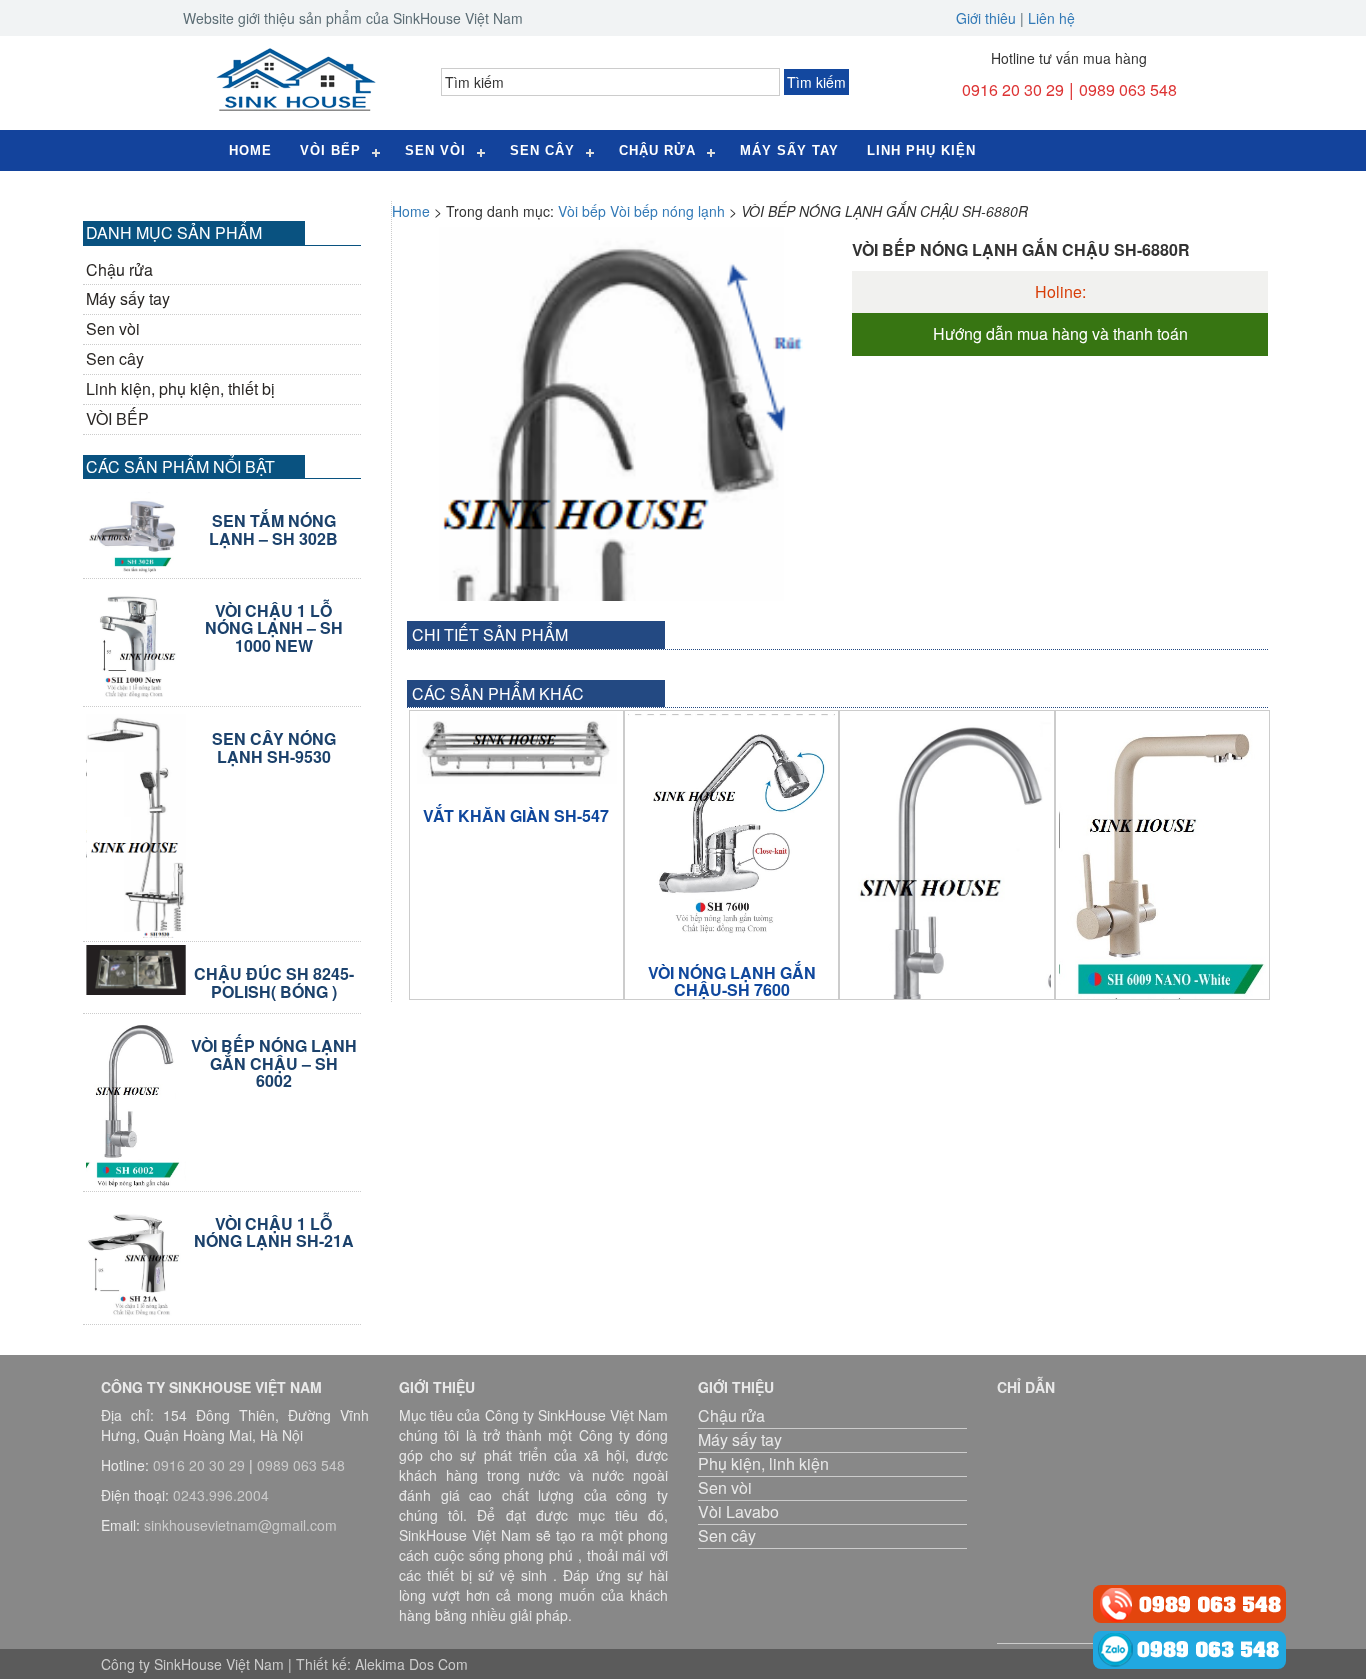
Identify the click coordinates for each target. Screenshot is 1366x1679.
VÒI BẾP (117, 419)
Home (250, 150)
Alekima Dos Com (411, 1664)
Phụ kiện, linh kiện (763, 1463)
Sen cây (542, 150)
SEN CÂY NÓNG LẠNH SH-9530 (274, 747)
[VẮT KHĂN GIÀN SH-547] (516, 749)
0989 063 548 (1128, 89)
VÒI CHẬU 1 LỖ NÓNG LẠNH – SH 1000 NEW (274, 628)
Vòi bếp (330, 150)
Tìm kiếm (816, 82)
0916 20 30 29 (1013, 89)
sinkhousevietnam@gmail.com (240, 1525)
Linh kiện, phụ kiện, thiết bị (180, 389)
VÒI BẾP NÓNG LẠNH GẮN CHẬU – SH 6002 (274, 1063)
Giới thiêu (986, 18)
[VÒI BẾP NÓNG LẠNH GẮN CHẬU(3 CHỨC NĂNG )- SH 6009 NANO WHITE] (1162, 874)
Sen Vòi (435, 150)
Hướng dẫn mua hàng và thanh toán (1060, 334)
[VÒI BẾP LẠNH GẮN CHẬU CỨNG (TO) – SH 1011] (946, 886)
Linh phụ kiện (921, 150)
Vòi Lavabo (738, 1511)
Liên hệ (1051, 18)
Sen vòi (113, 329)
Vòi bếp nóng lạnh (667, 211)
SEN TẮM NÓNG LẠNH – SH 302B (273, 529)
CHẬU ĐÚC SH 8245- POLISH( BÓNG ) (274, 982)
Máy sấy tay (789, 150)
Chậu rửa (657, 150)
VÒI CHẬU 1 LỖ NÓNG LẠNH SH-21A (274, 1232)
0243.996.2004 (221, 1495)
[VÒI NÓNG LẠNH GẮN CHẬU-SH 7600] (731, 827)
